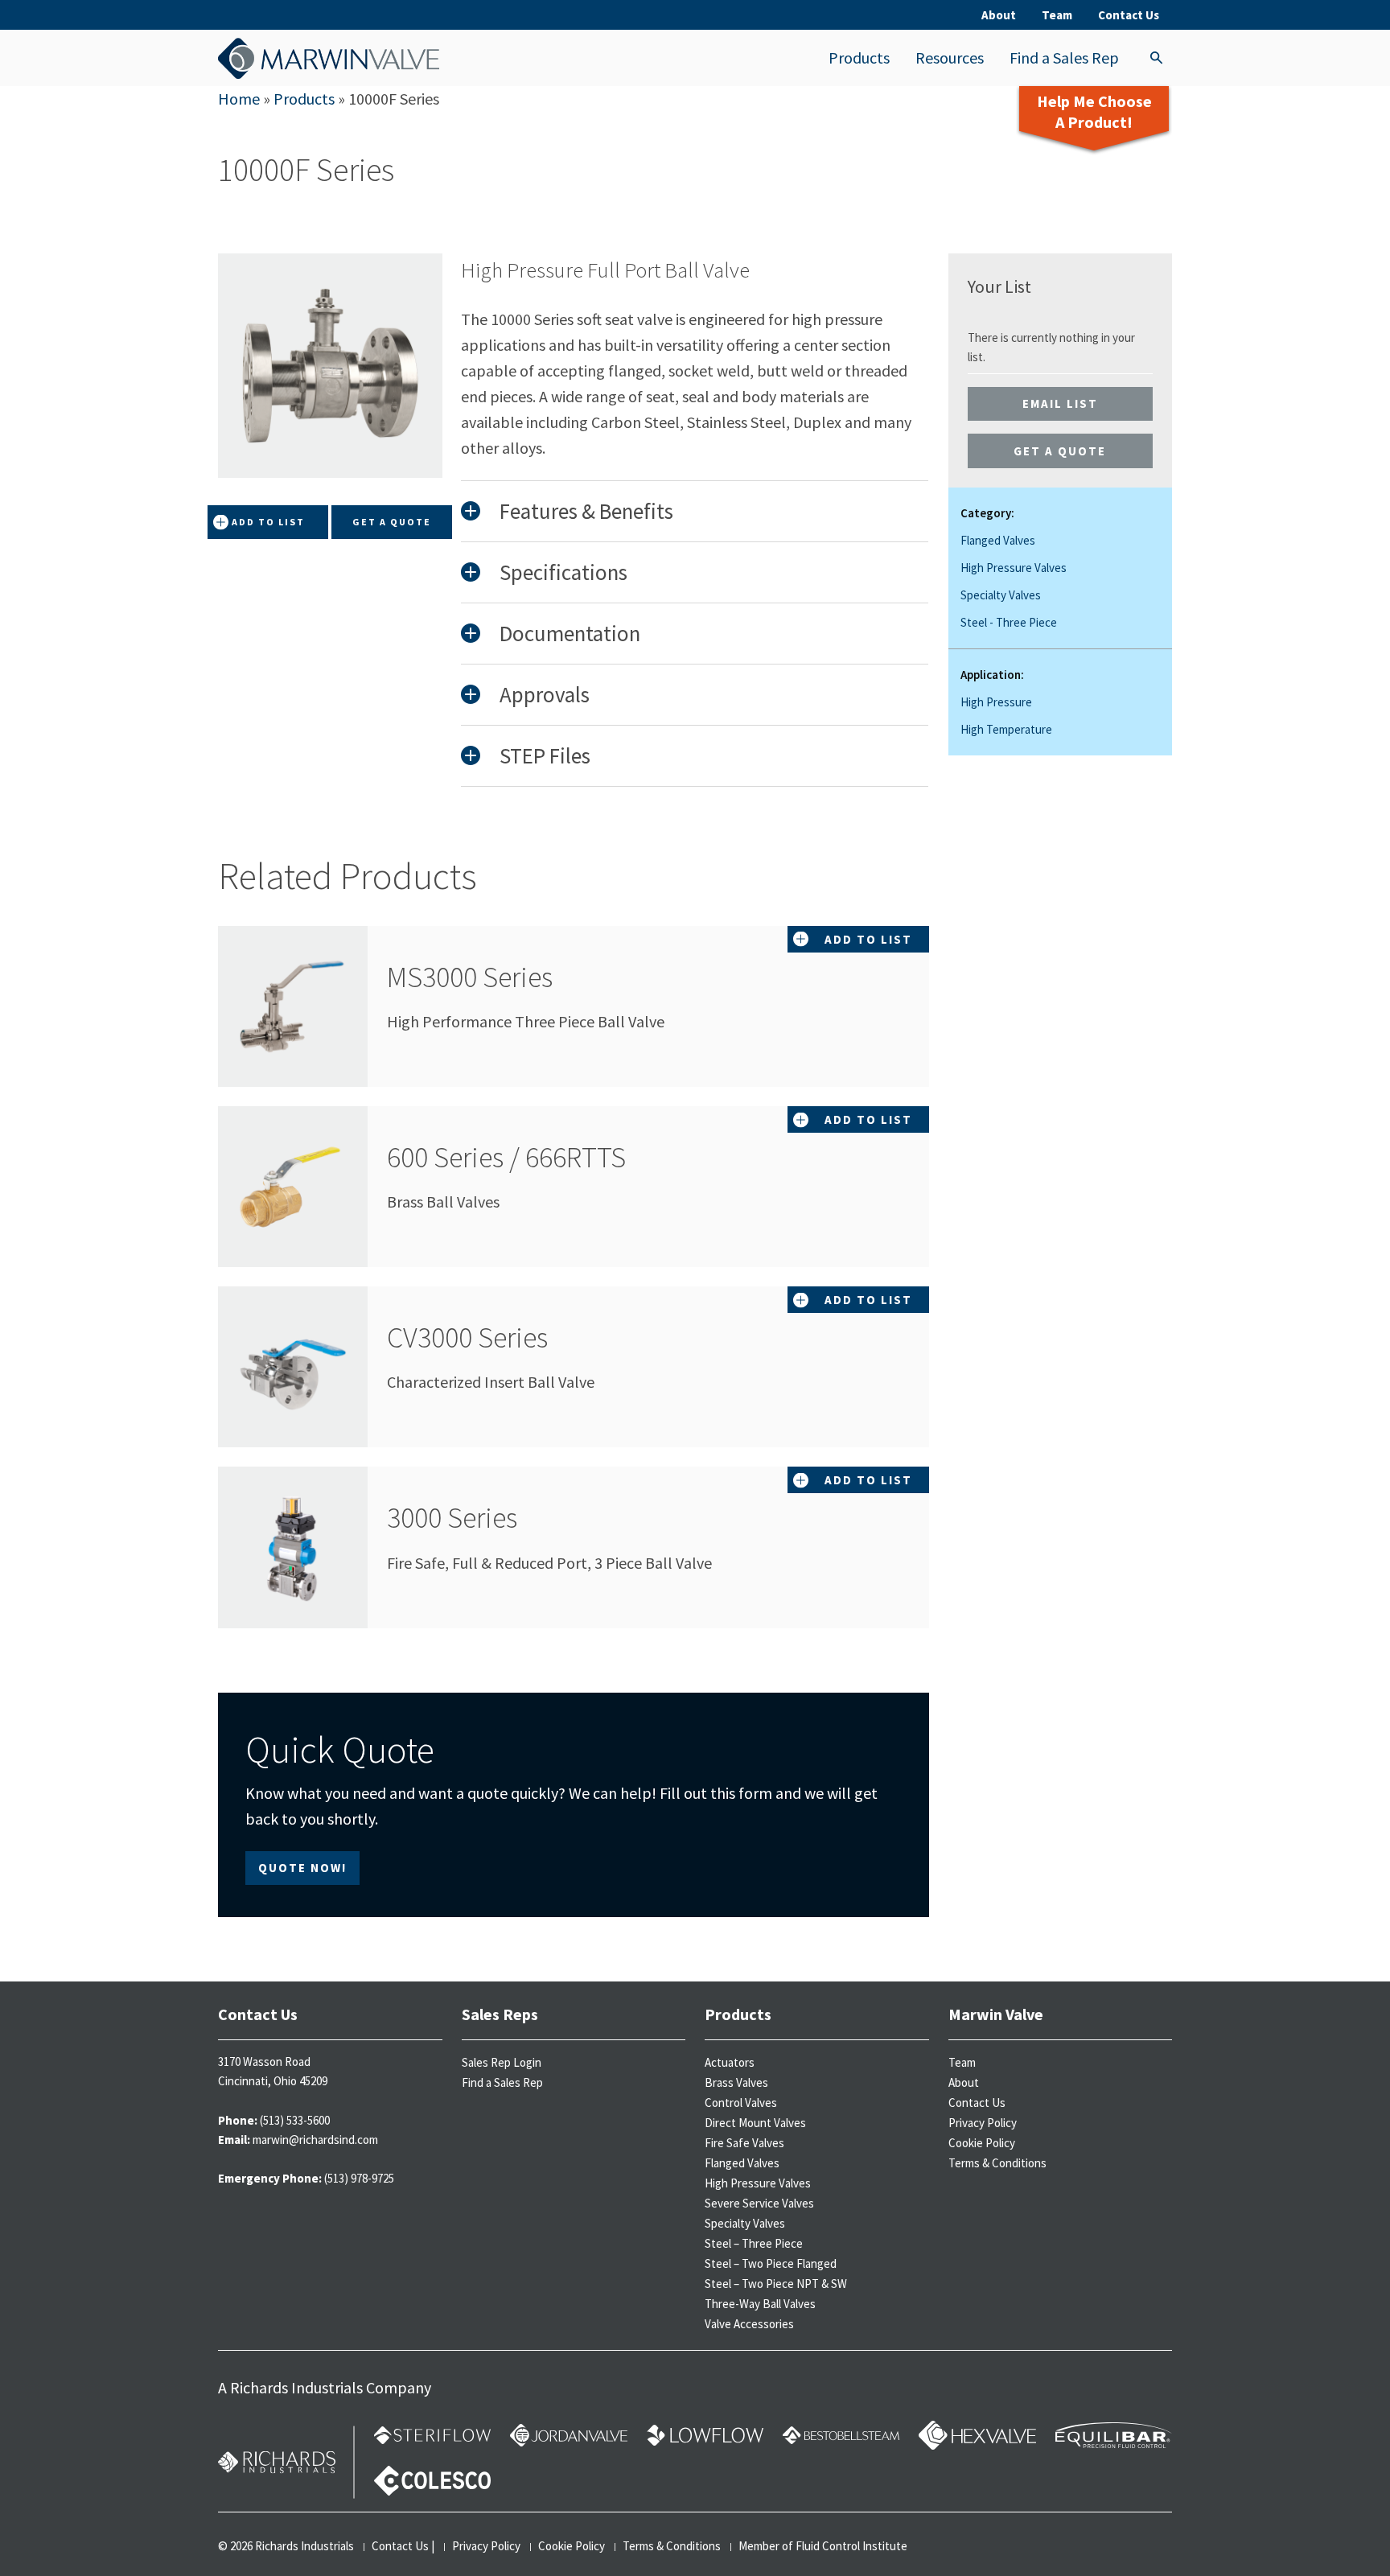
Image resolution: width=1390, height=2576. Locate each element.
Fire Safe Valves (744, 2143)
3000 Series (452, 1518)
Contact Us (1129, 15)
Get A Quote (392, 522)
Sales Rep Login (502, 2062)
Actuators (730, 2062)
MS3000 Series (470, 977)
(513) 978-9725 (359, 2178)
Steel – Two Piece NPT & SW (776, 2284)
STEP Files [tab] (545, 755)
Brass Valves (736, 2082)
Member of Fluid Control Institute (823, 2546)
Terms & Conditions (997, 2163)
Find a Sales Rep (1064, 58)
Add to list (268, 522)
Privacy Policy (983, 2123)
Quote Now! (302, 1868)
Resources (950, 58)
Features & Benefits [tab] (586, 511)
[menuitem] (859, 58)
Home (239, 99)
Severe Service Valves (759, 2203)
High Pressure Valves (1014, 568)
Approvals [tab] (545, 694)
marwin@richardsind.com (315, 2140)
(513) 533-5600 (295, 2120)
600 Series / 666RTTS (506, 1157)
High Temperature (1006, 729)
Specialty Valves (1001, 595)
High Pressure (996, 702)
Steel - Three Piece (1009, 622)
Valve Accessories (749, 2324)
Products (859, 58)
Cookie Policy (982, 2143)
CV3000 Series (467, 1337)
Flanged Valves (998, 540)
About (999, 15)
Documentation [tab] (570, 633)
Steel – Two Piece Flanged (771, 2263)
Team (1057, 15)
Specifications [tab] (563, 572)
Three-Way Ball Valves (760, 2304)
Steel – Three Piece (754, 2243)
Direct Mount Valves (755, 2123)
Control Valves (741, 2103)
